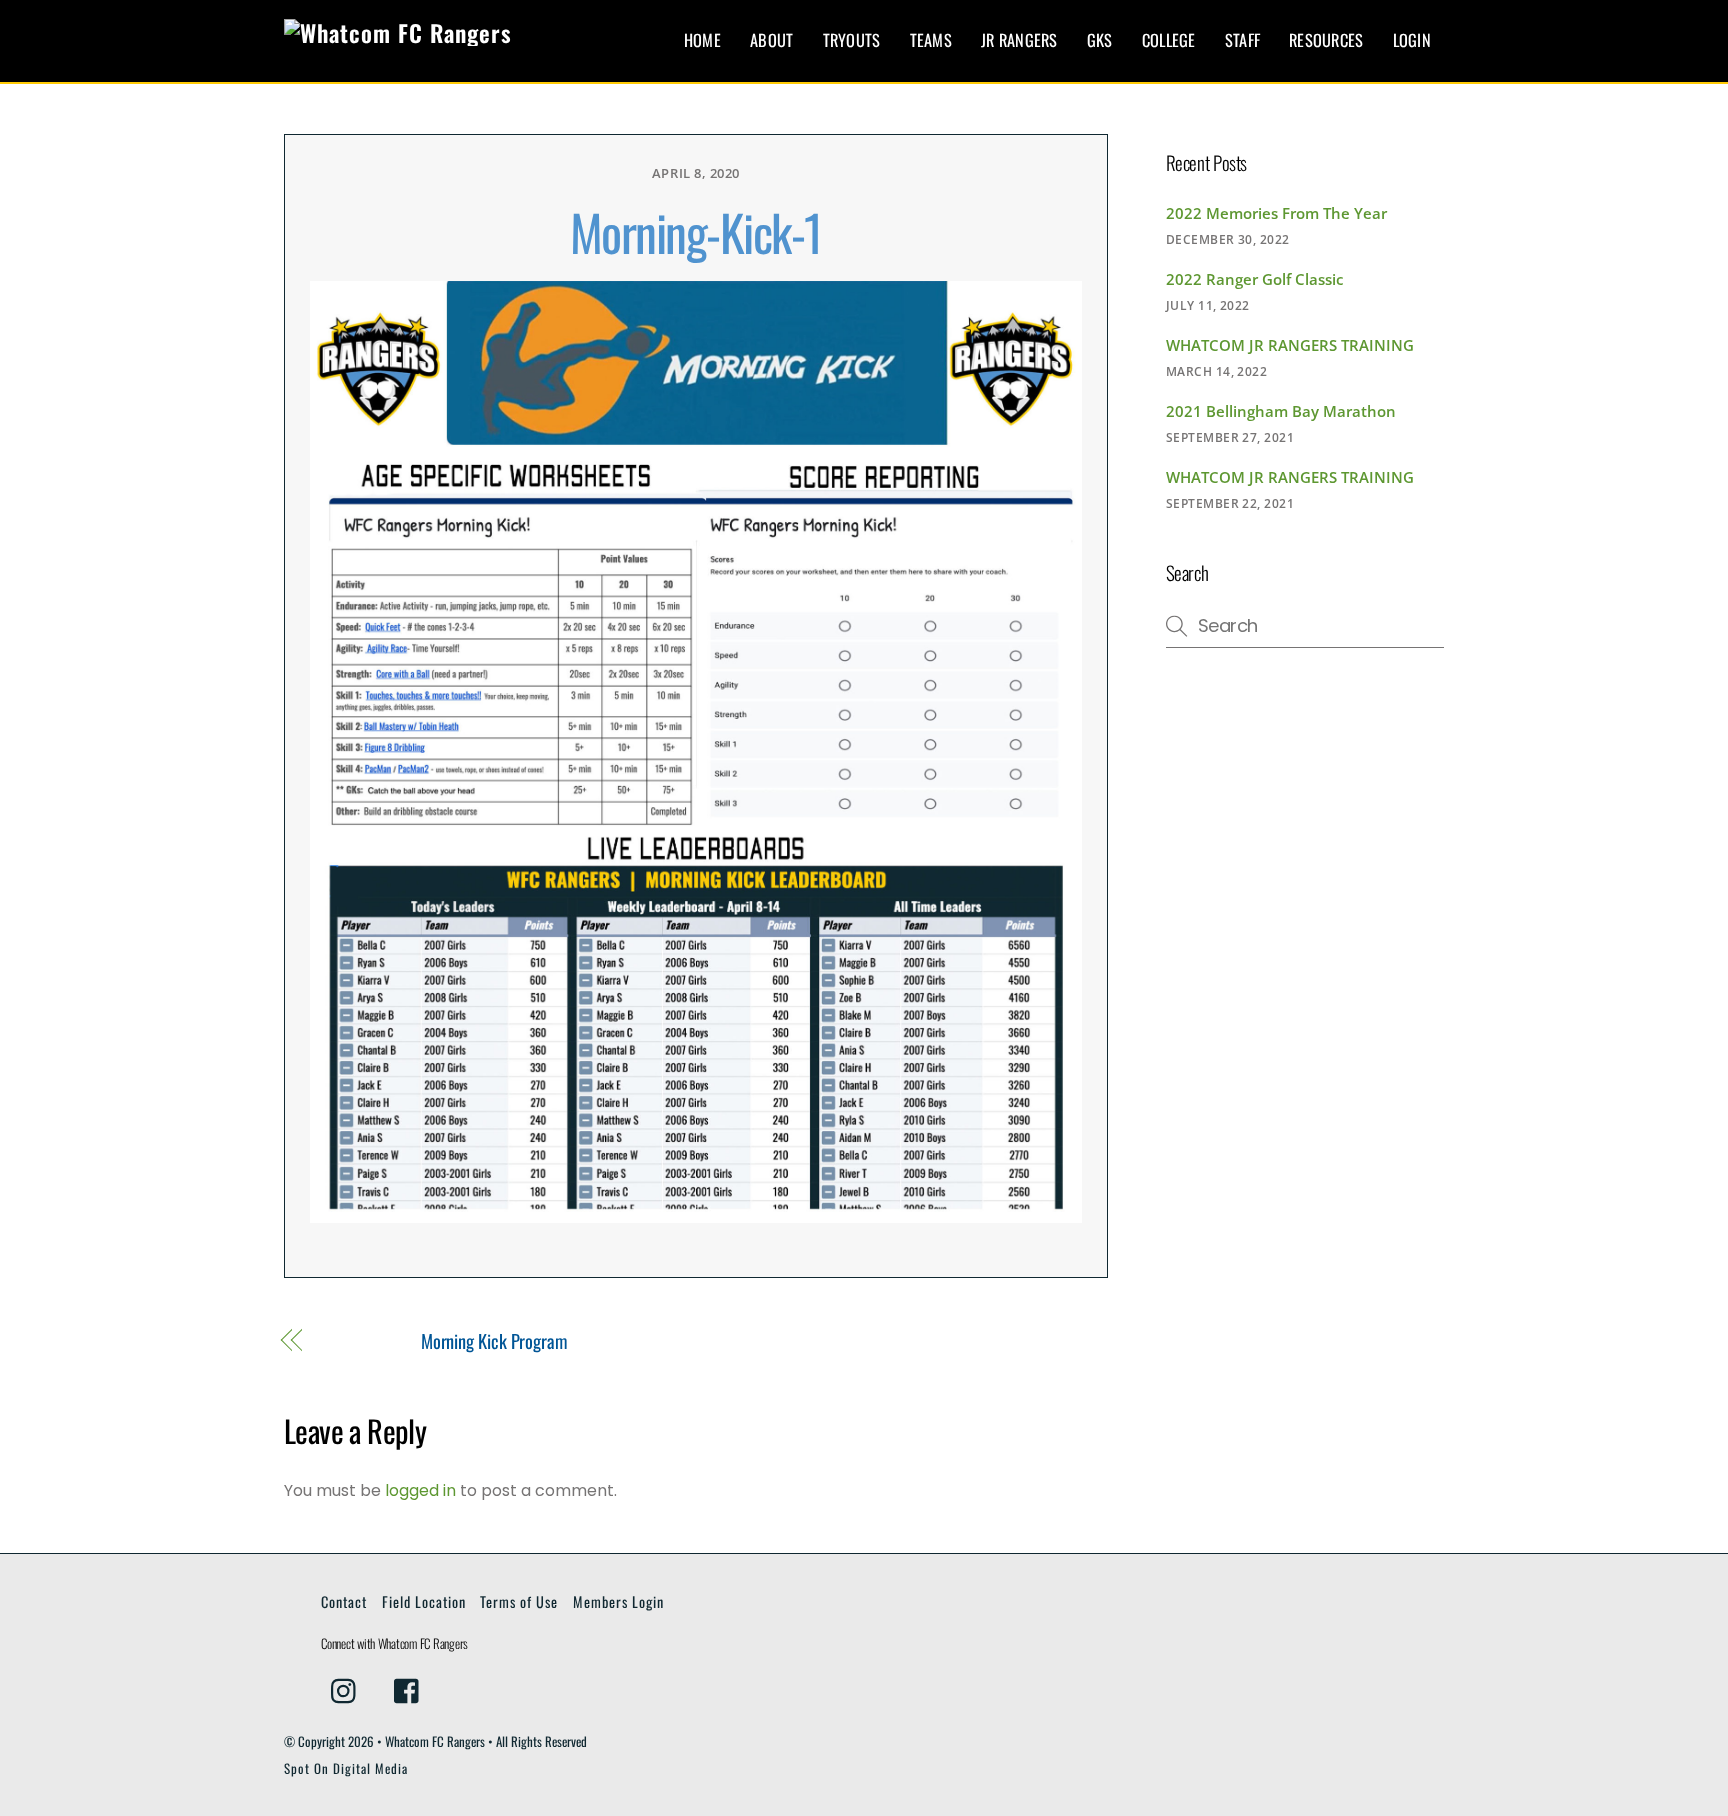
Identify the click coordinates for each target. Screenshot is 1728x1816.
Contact (344, 1601)
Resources (1326, 40)
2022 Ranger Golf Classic (1254, 279)
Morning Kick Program (494, 1341)
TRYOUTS (852, 40)
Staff (1242, 40)
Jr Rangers (1019, 40)
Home (702, 40)
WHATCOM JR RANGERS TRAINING (1290, 345)
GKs (1100, 40)
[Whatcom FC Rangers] (398, 32)
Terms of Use (519, 1601)
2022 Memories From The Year (1276, 213)
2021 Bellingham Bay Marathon (1281, 411)
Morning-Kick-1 (696, 231)
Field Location (424, 1601)
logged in (420, 1490)
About (771, 40)
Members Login (618, 1601)
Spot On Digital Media (346, 1768)
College (1169, 40)
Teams (931, 40)
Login (1412, 40)
